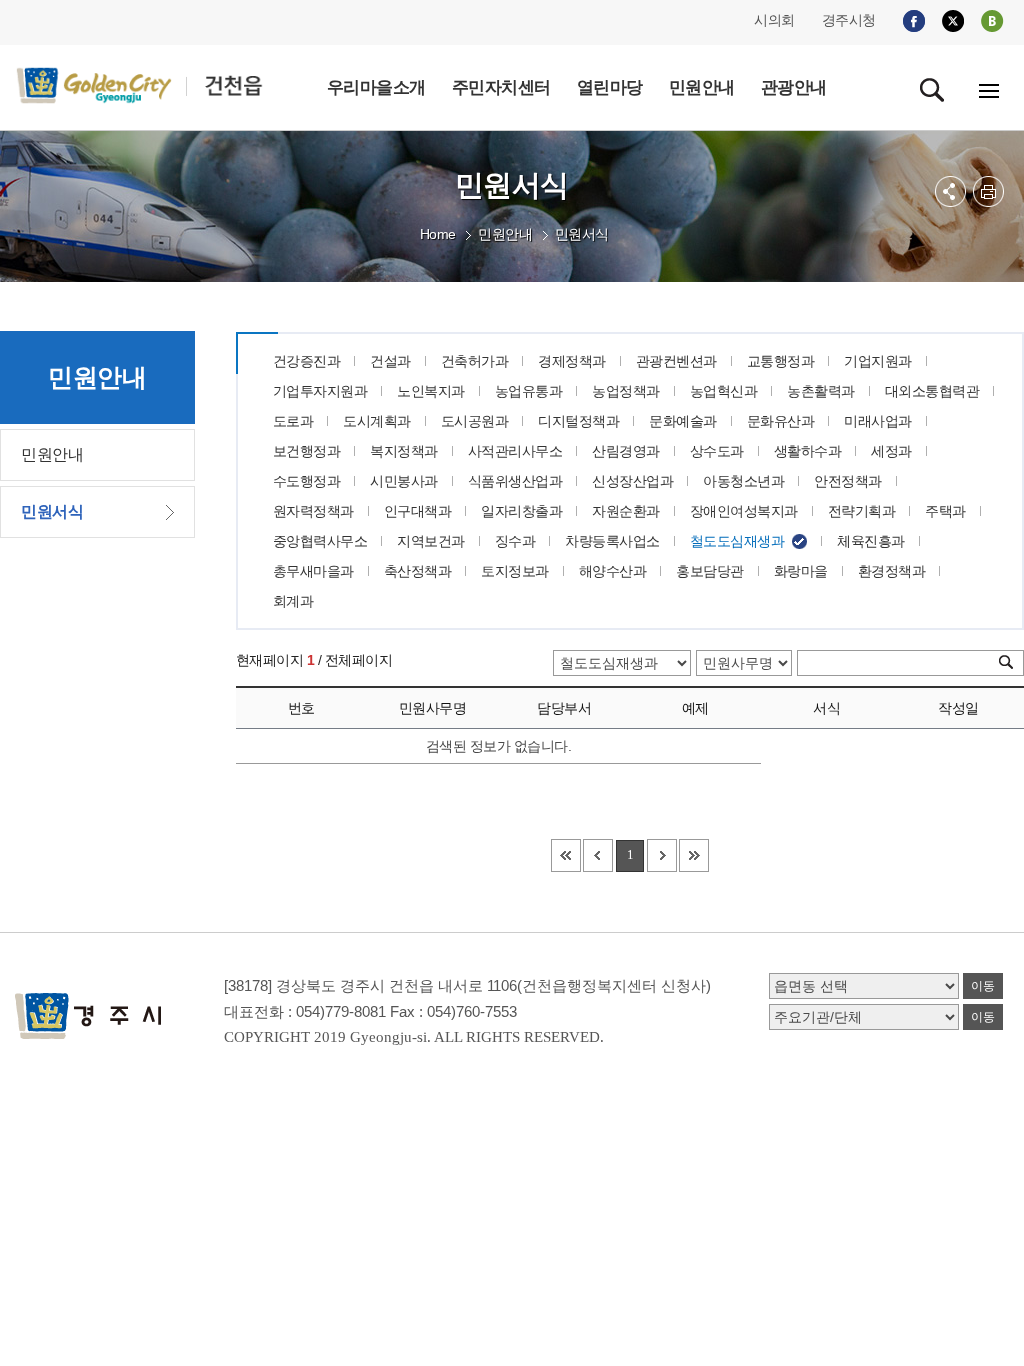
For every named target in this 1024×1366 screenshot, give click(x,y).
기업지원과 (878, 361)
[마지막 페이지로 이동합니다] (694, 855)
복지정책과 (404, 451)
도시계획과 (377, 421)
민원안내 (505, 234)
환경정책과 (892, 571)
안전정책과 (848, 481)
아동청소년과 (743, 481)
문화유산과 (781, 421)
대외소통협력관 (932, 391)
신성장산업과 (632, 481)
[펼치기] (950, 191)
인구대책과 (418, 511)
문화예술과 (683, 421)
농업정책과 (626, 391)
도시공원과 (475, 421)
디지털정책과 (578, 421)
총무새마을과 (313, 571)
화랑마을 (801, 571)
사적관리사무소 (515, 451)
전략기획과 (862, 511)
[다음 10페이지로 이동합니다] (662, 855)
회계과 (293, 601)
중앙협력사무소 (320, 541)
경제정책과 (572, 361)
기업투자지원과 (320, 391)
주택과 (945, 511)
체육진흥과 (871, 541)
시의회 (774, 20)
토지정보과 (515, 571)
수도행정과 (307, 481)
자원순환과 (626, 511)
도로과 (293, 421)
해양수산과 (613, 571)
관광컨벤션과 (676, 361)
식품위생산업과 (515, 481)
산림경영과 (626, 451)
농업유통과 (529, 391)
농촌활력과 (821, 391)
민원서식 (582, 234)
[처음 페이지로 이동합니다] (566, 855)
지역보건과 (431, 541)
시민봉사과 (404, 481)
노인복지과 (431, 391)
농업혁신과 (724, 391)
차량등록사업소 (612, 541)
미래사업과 (878, 421)
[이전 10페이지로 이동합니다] (598, 855)
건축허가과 (475, 361)
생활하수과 (808, 451)
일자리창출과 (521, 511)
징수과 (515, 541)
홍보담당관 (710, 571)
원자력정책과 (313, 511)
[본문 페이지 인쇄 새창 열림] (988, 191)
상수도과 (717, 451)
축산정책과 (418, 571)
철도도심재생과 (737, 541)
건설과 (390, 361)
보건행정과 (307, 451)
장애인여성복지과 (744, 511)
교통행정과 (781, 361)
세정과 (891, 451)
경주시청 (849, 20)
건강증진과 (307, 361)
